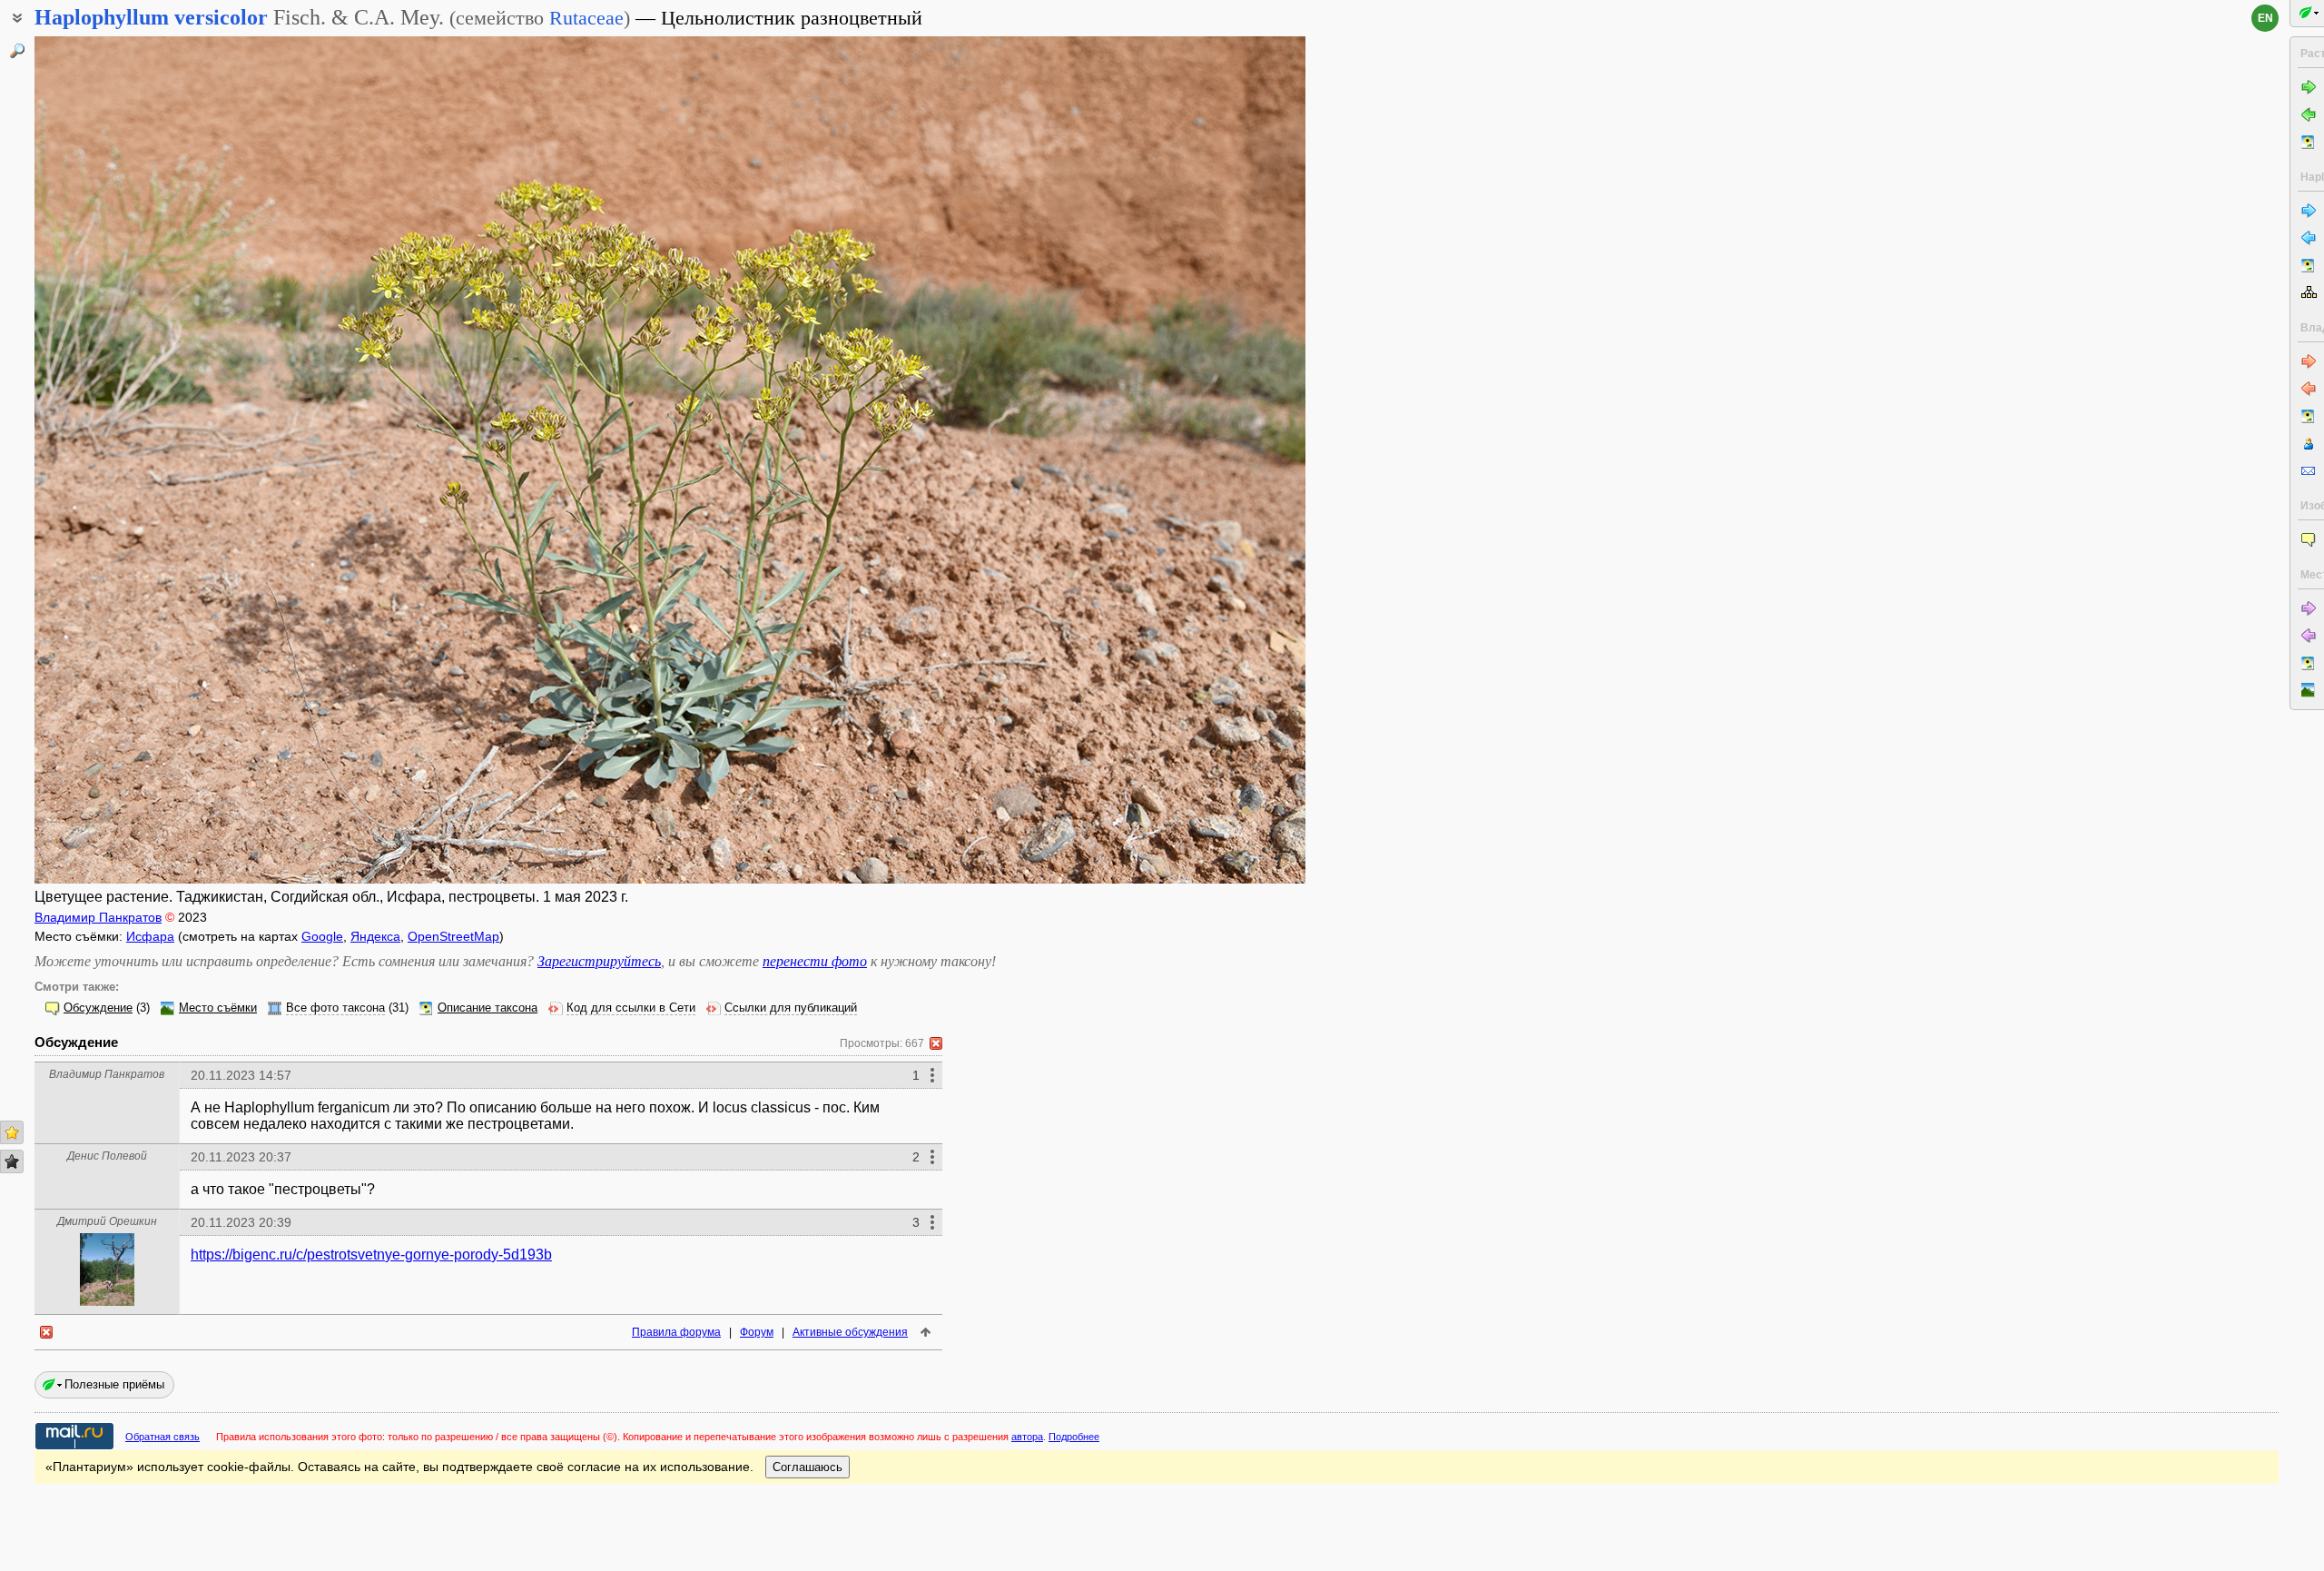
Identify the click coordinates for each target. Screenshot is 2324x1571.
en (2265, 18)
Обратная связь (162, 1437)
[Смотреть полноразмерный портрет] (107, 1301)
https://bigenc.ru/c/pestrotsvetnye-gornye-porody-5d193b (371, 1255)
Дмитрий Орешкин (107, 1221)
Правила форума (676, 1332)
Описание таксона (487, 1008)
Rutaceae (586, 18)
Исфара (150, 936)
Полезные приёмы (114, 1384)
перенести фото (815, 961)
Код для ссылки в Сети (631, 1008)
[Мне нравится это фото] (12, 1132)
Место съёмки (218, 1008)
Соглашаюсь (807, 1467)
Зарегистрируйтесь (599, 961)
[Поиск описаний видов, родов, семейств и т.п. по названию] (17, 51)
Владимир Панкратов (98, 917)
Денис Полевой (107, 1156)
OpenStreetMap (453, 936)
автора (1027, 1437)
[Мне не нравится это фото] (12, 1161)
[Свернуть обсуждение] (936, 1043)
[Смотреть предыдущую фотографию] (166, 460)
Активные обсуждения (850, 1332)
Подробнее (1074, 1437)
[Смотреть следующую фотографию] (1174, 460)
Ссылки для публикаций (791, 1008)
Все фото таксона (335, 1008)
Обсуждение (98, 1008)
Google (322, 936)
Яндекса (375, 936)
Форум (757, 1332)
